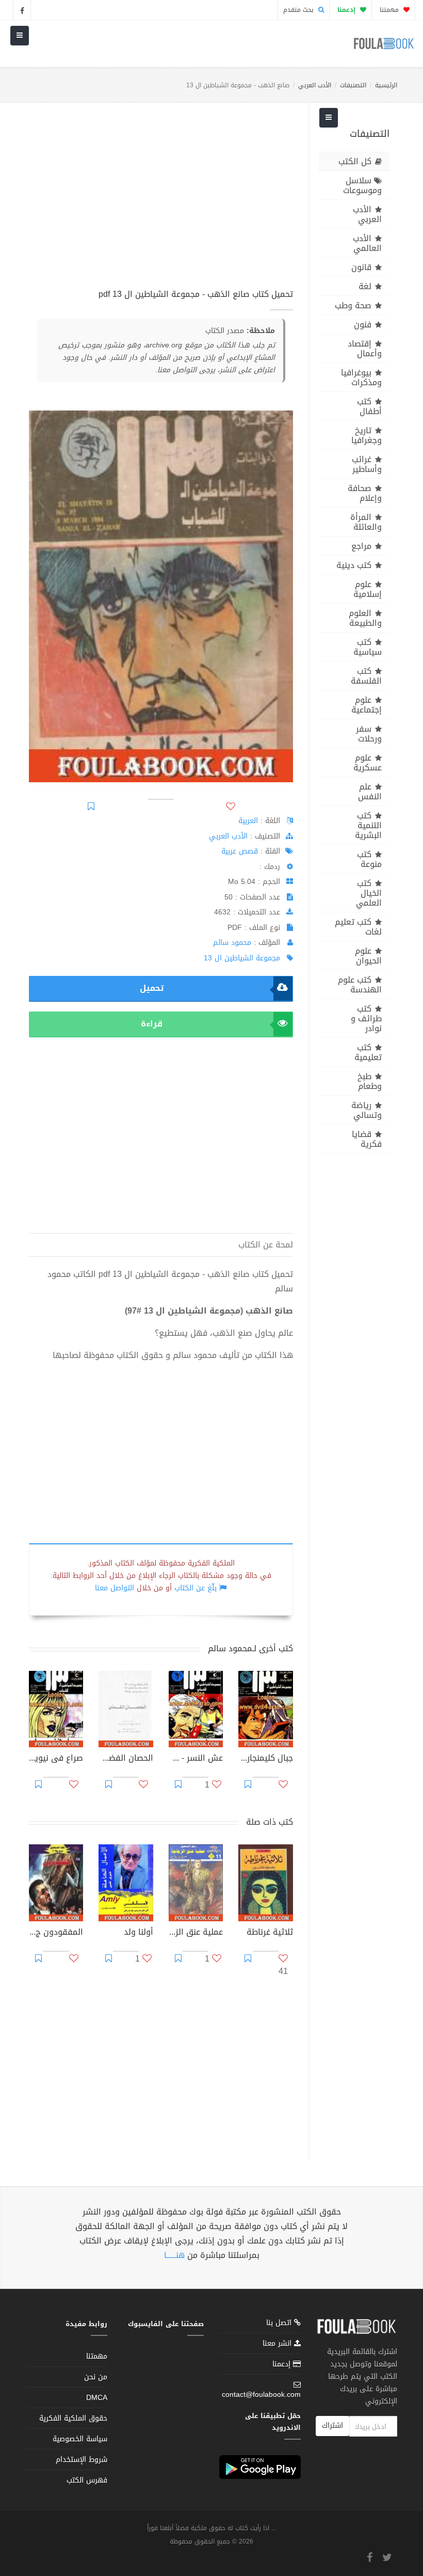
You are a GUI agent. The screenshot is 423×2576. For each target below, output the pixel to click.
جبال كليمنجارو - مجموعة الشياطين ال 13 (265, 1759)
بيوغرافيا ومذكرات (361, 377)
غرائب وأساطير (367, 464)
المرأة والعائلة (366, 522)
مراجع (361, 546)
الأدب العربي (315, 85)
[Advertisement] (161, 201)
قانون (361, 267)
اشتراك (332, 2425)
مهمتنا (390, 10)
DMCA (97, 2398)
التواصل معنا (115, 1588)
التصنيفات (353, 85)
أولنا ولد (138, 1933)
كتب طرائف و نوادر (366, 1018)
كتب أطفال (369, 406)
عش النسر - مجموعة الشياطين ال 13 (196, 1759)
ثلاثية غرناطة (270, 1933)
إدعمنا (283, 2364)
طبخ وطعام (370, 1081)
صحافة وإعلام (365, 493)
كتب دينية (354, 565)
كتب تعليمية (368, 1052)
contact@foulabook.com (261, 2395)
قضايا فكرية (367, 1139)
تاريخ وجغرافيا (367, 435)
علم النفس (370, 792)
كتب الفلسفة (366, 676)
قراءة (152, 1024)
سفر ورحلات (369, 734)
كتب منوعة (369, 859)
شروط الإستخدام (82, 2460)
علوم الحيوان (368, 956)
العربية (248, 821)
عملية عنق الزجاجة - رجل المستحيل (196, 1933)
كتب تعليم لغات (358, 927)
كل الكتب (355, 161)
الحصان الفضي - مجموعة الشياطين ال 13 (126, 1759)
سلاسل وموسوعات (362, 185)
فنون (363, 325)
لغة (365, 286)
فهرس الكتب (87, 2480)
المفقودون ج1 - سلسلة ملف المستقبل (56, 1933)
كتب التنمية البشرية (368, 825)
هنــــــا (174, 2255)
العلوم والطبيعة (365, 618)
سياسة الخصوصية (80, 2439)
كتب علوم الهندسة (360, 985)
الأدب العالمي (367, 243)
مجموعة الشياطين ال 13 (242, 958)
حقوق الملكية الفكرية (73, 2418)
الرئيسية (386, 85)
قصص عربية (240, 851)
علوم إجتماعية (367, 705)
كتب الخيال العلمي (369, 893)
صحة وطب (353, 305)
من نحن (96, 2377)
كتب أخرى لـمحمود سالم (250, 1648)
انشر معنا (278, 2343)
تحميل (152, 988)
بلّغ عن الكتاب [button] (196, 1588)
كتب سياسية (368, 647)
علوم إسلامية (368, 589)
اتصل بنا (280, 2324)
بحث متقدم (299, 10)
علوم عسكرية (368, 763)
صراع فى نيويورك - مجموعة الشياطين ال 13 (56, 1759)
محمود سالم (232, 943)
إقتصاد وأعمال (365, 349)
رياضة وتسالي (367, 1110)
